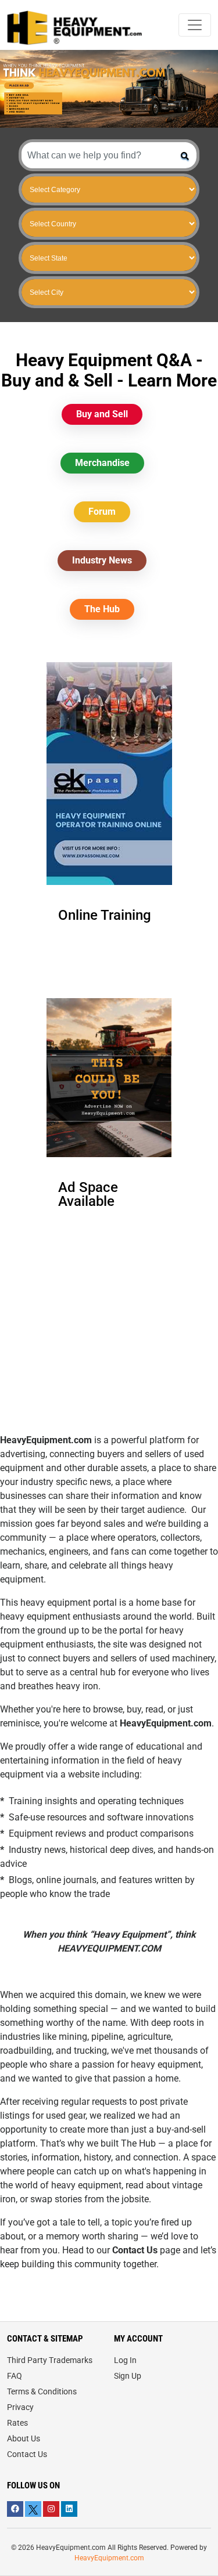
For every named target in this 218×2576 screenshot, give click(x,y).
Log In (125, 2360)
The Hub (102, 609)
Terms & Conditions (42, 2391)
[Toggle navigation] (195, 25)
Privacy (20, 2407)
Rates (17, 2423)
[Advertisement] (109, 1352)
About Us (24, 2438)
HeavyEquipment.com (109, 2558)
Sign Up (128, 2376)
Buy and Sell (102, 414)
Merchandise (102, 463)
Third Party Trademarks (50, 2360)
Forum (102, 512)
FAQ (15, 2376)
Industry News (102, 560)
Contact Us (27, 2454)
